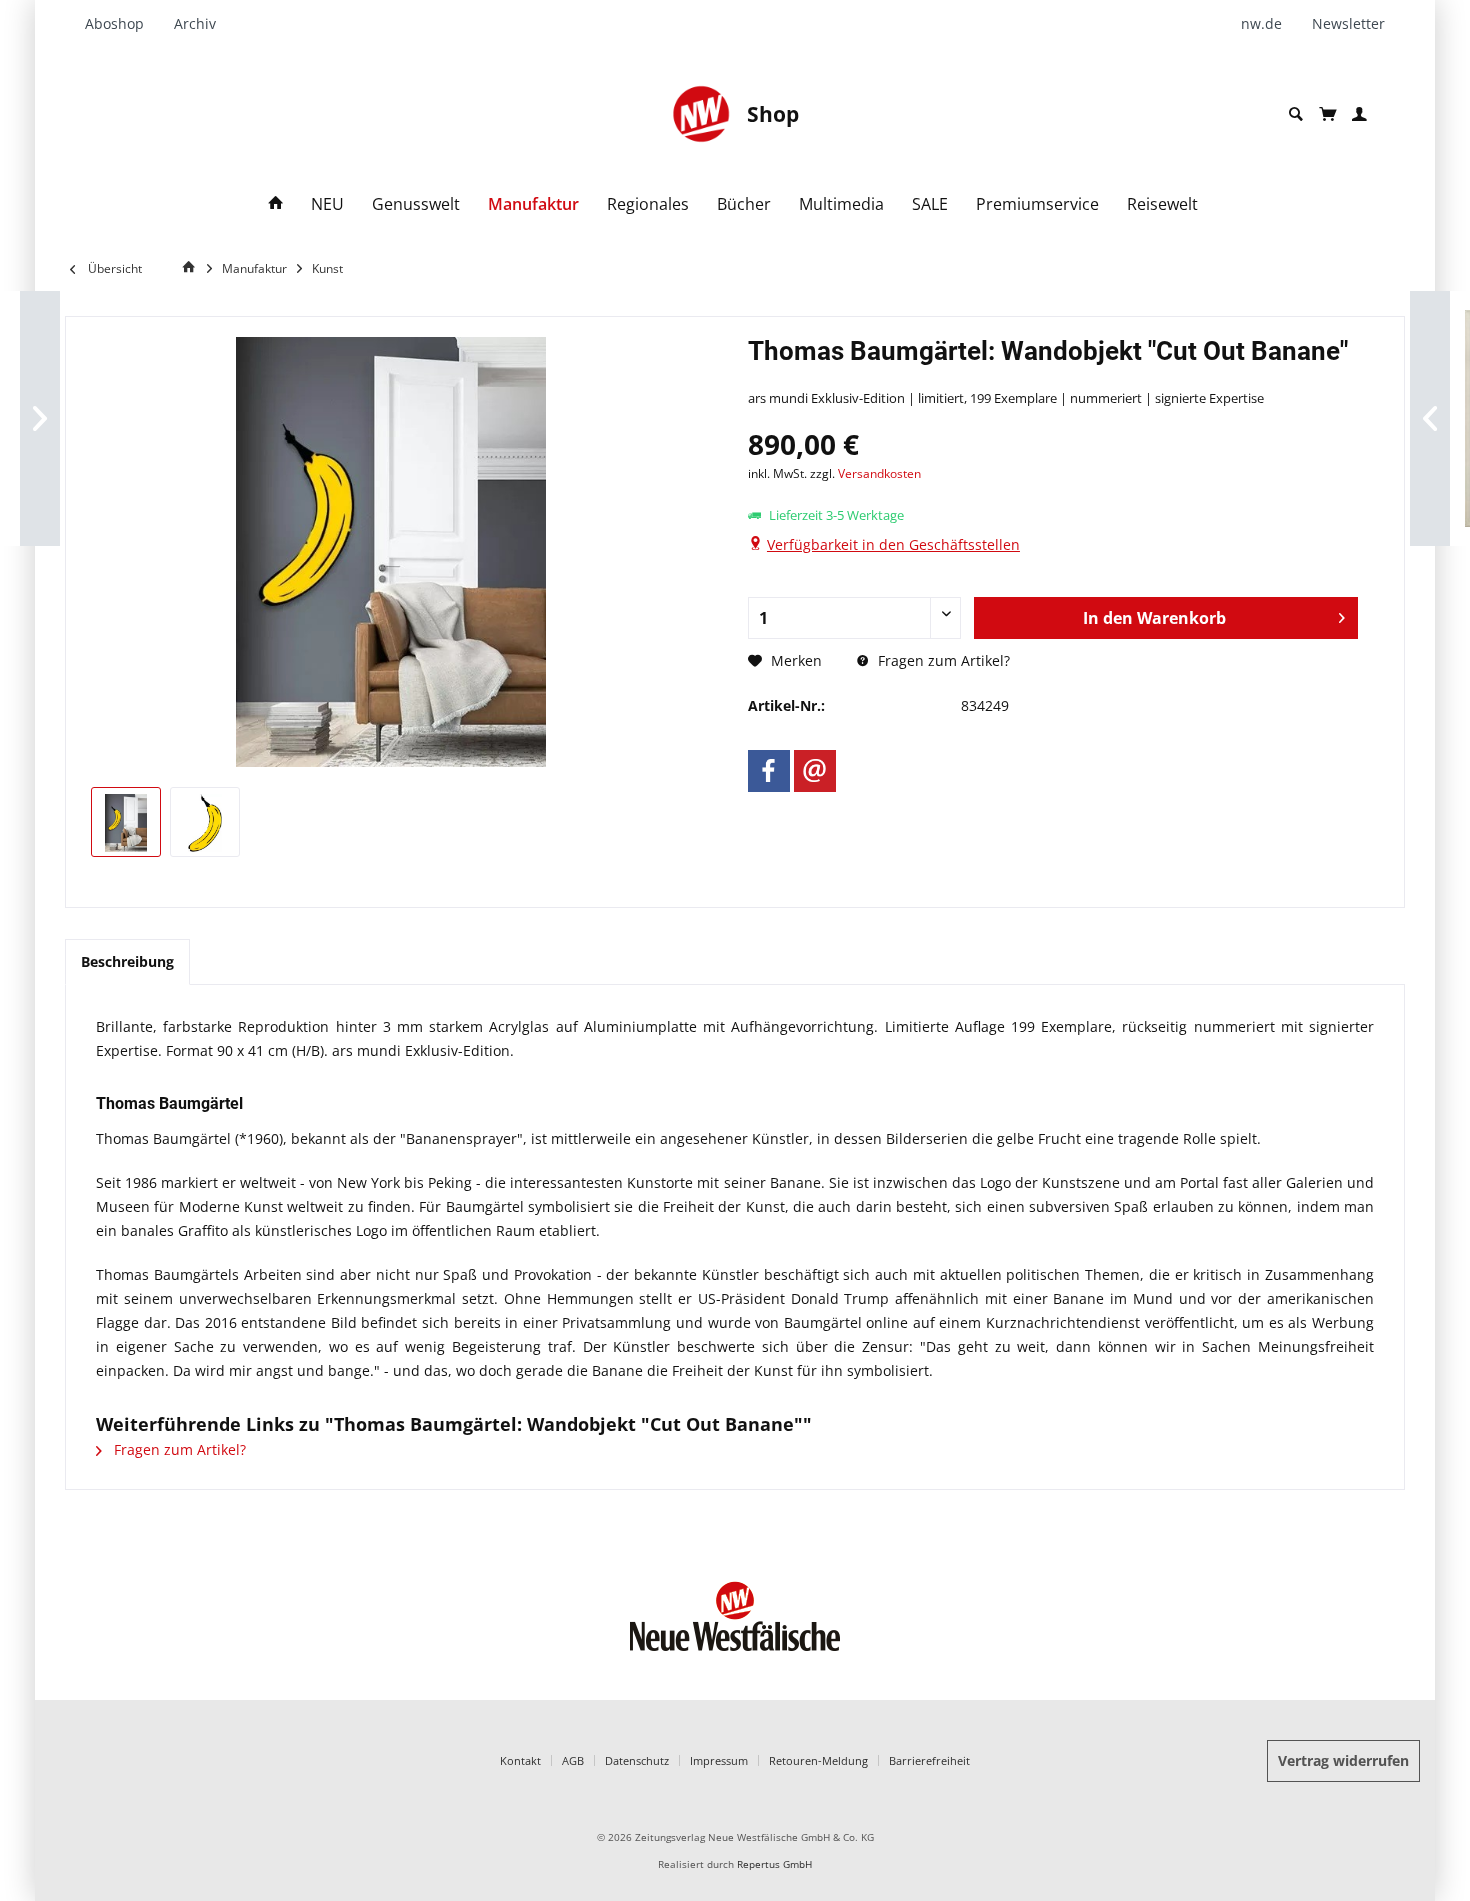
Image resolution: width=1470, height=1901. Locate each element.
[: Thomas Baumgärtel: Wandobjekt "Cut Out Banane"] (126, 822)
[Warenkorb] (1327, 114)
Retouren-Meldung (818, 1760)
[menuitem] (122, 24)
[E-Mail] (815, 771)
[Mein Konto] (1359, 114)
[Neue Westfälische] (701, 114)
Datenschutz (637, 1760)
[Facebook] (769, 771)
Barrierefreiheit (929, 1760)
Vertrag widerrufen (1343, 1760)
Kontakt (520, 1760)
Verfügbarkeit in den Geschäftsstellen (893, 544)
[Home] (276, 204)
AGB (573, 1760)
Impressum (719, 1760)
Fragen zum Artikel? (942, 660)
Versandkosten (879, 473)
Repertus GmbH (774, 1864)
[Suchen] (1296, 114)
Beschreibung (127, 961)
